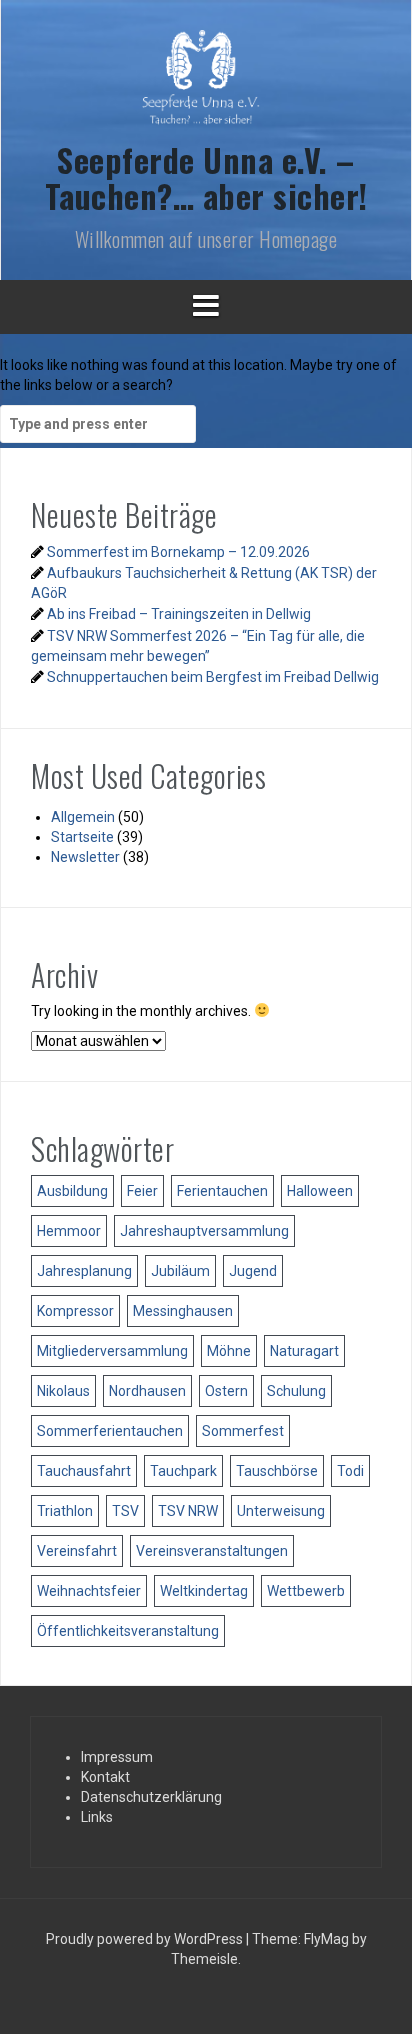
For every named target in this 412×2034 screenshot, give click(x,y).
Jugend (253, 1271)
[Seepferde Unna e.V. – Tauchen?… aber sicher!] (206, 85)
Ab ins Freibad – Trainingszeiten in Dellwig (179, 614)
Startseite (82, 837)
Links (97, 1817)
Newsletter (85, 857)
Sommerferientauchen (110, 1431)
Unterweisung (281, 1511)
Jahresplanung (84, 1271)
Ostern (226, 1391)
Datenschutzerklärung (151, 1797)
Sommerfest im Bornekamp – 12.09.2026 (178, 552)
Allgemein (83, 817)
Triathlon (65, 1511)
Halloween (320, 1191)
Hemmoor (69, 1231)
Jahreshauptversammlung (204, 1231)
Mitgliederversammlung (112, 1351)
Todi (350, 1471)
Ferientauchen (222, 1191)
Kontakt (105, 1777)
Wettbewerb (306, 1591)
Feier (142, 1191)
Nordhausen (147, 1391)
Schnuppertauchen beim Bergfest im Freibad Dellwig (213, 677)
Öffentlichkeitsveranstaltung (128, 1631)
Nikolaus (63, 1391)
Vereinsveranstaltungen (212, 1551)
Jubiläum (180, 1271)
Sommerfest (243, 1431)
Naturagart (304, 1351)
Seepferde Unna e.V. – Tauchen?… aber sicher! (206, 177)
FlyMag (326, 1939)
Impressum (117, 1757)
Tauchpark (183, 1471)
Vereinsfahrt (77, 1551)
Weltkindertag (204, 1591)
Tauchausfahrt (84, 1471)
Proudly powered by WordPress (146, 1939)
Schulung (296, 1391)
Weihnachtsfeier (89, 1591)
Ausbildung (72, 1191)
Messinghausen (183, 1311)
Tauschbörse (277, 1471)
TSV (125, 1511)
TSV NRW (188, 1511)
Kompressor (75, 1311)
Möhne (229, 1351)
